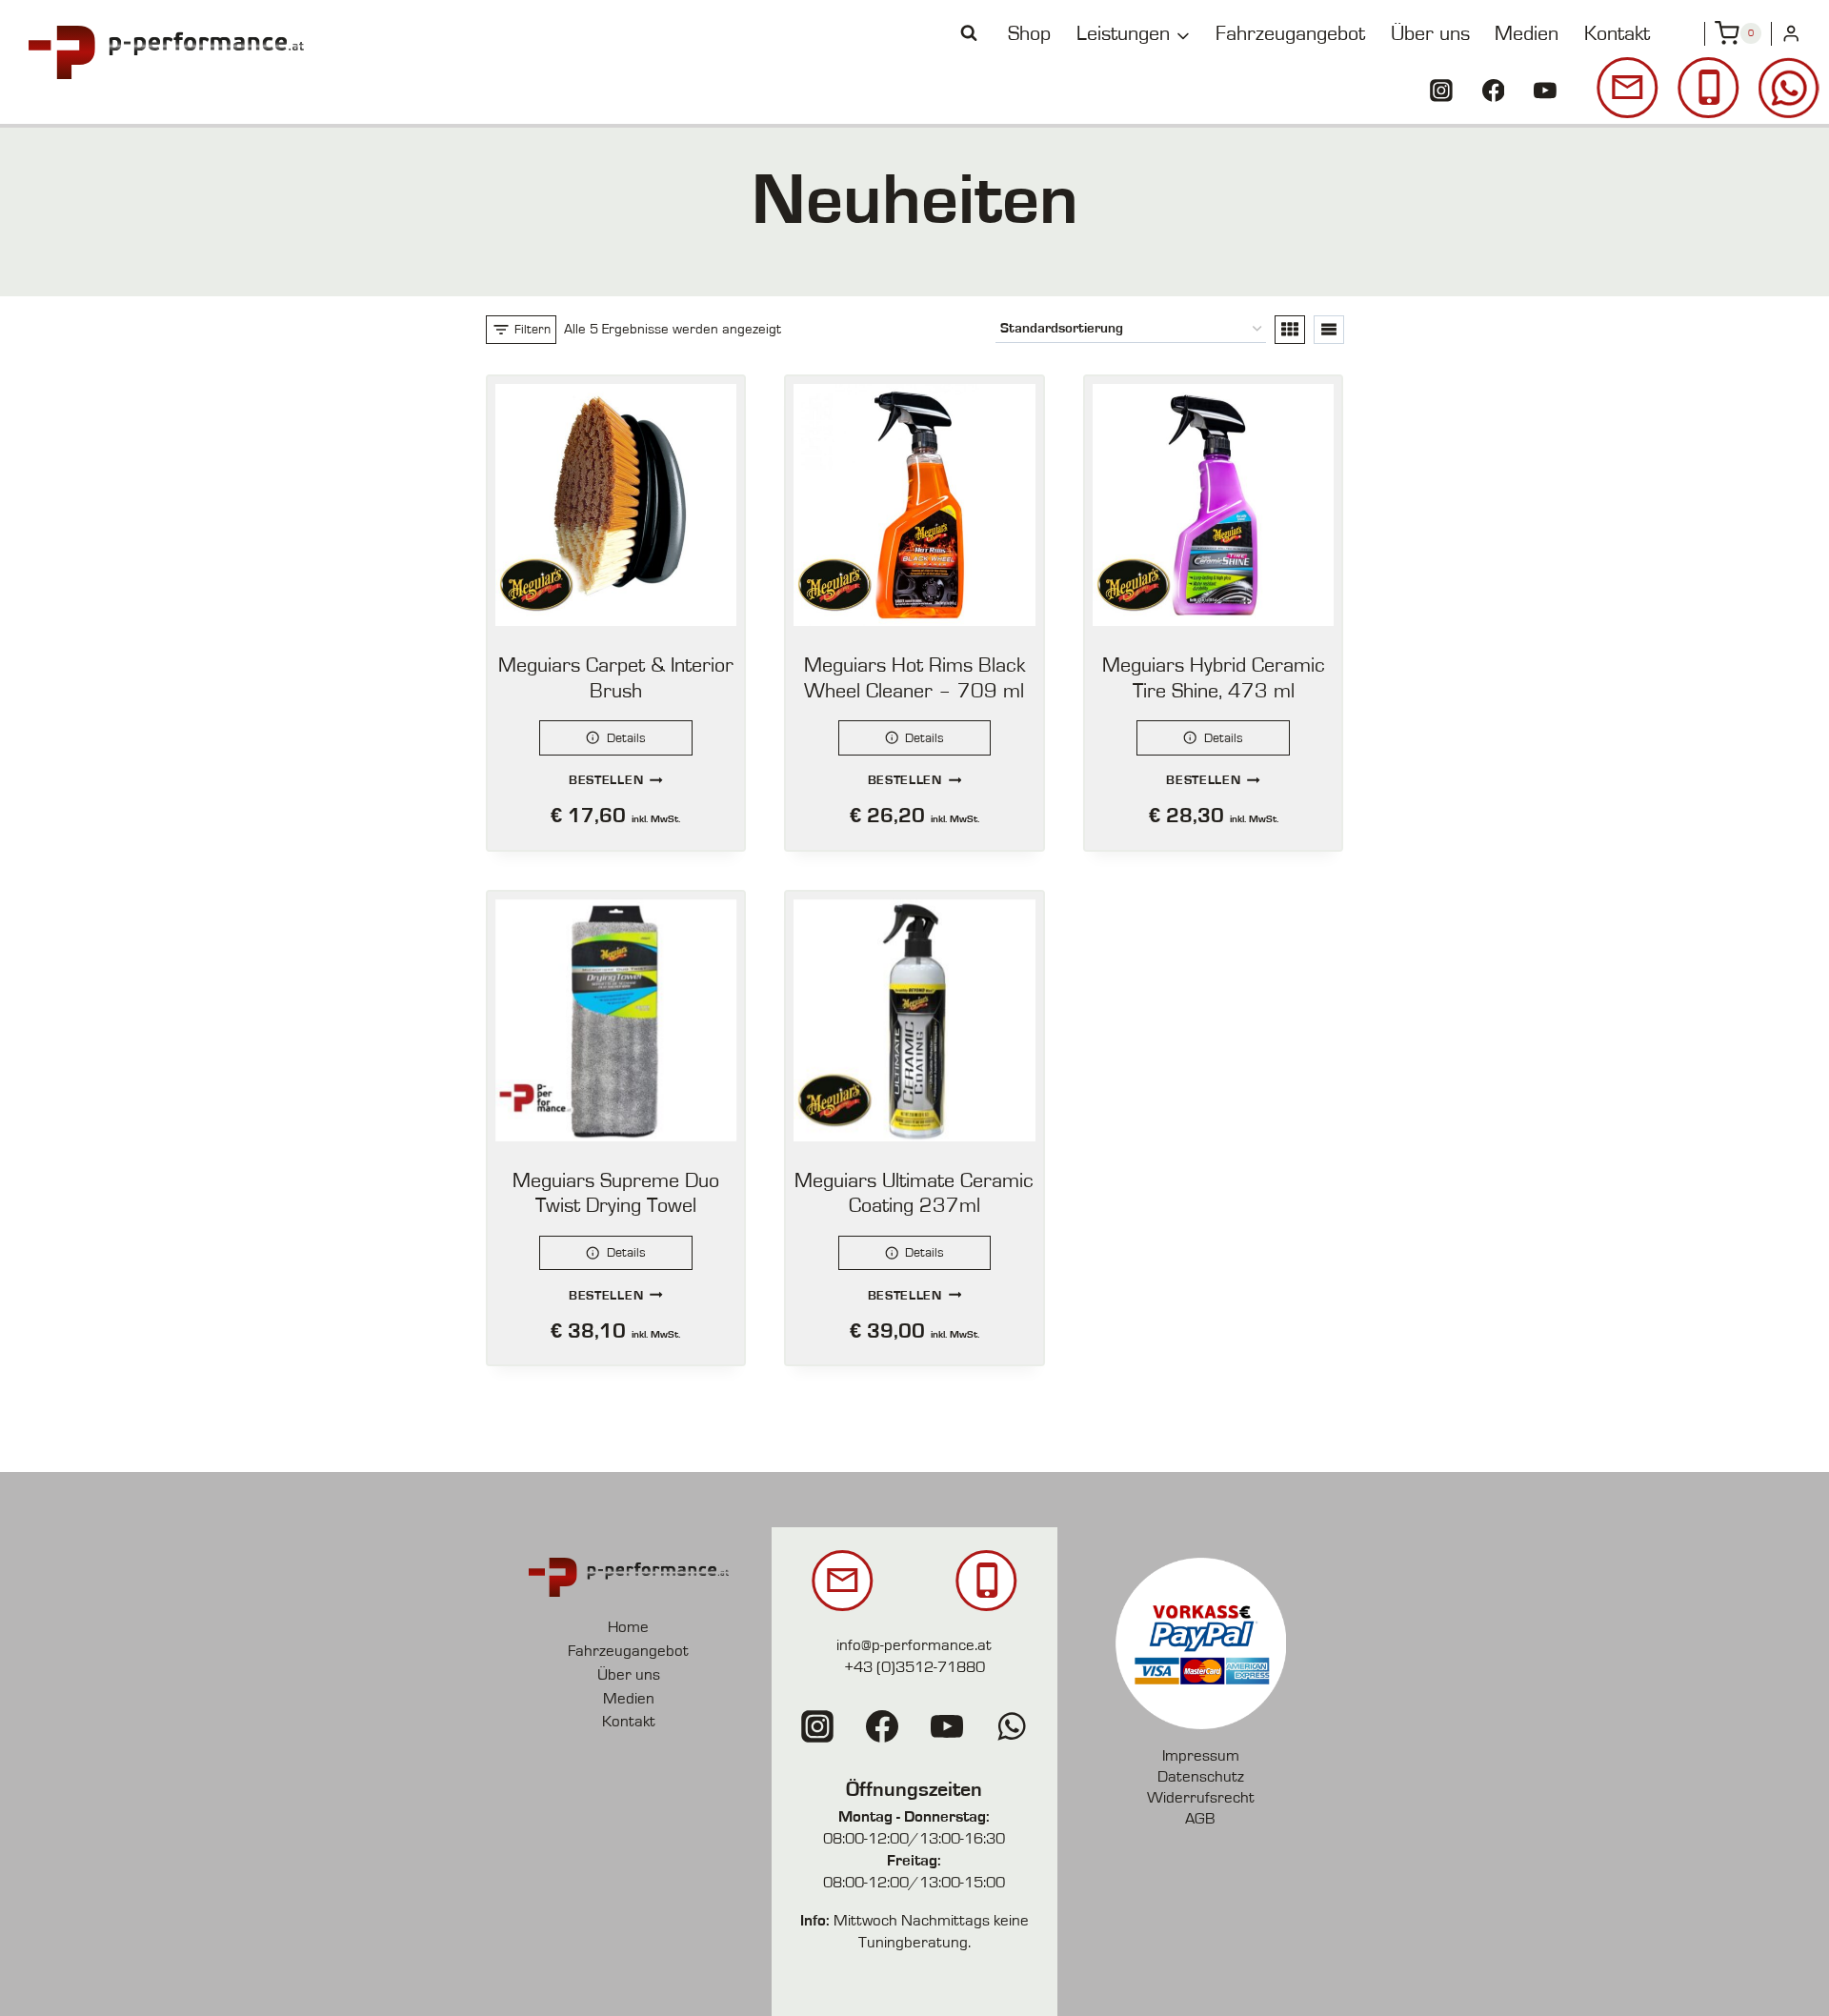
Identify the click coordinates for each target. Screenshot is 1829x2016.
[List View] (1329, 330)
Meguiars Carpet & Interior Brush (616, 678)
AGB (1200, 1818)
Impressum (1201, 1755)
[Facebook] (1494, 91)
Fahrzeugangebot (1290, 33)
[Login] (1791, 34)
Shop (1029, 33)
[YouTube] (1545, 91)
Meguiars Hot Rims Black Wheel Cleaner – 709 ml (914, 678)
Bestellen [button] (606, 780)
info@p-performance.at (914, 1645)
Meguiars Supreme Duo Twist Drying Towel (616, 1193)
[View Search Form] (969, 33)
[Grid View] (1290, 330)
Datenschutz (1201, 1776)
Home (628, 1627)
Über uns (1430, 33)
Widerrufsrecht (1201, 1797)
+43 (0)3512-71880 (914, 1667)
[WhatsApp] (1012, 1726)
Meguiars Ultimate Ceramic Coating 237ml (914, 1193)
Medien (1527, 33)
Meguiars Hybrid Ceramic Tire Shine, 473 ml (1214, 678)
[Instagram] (1441, 91)
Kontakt (1617, 33)
